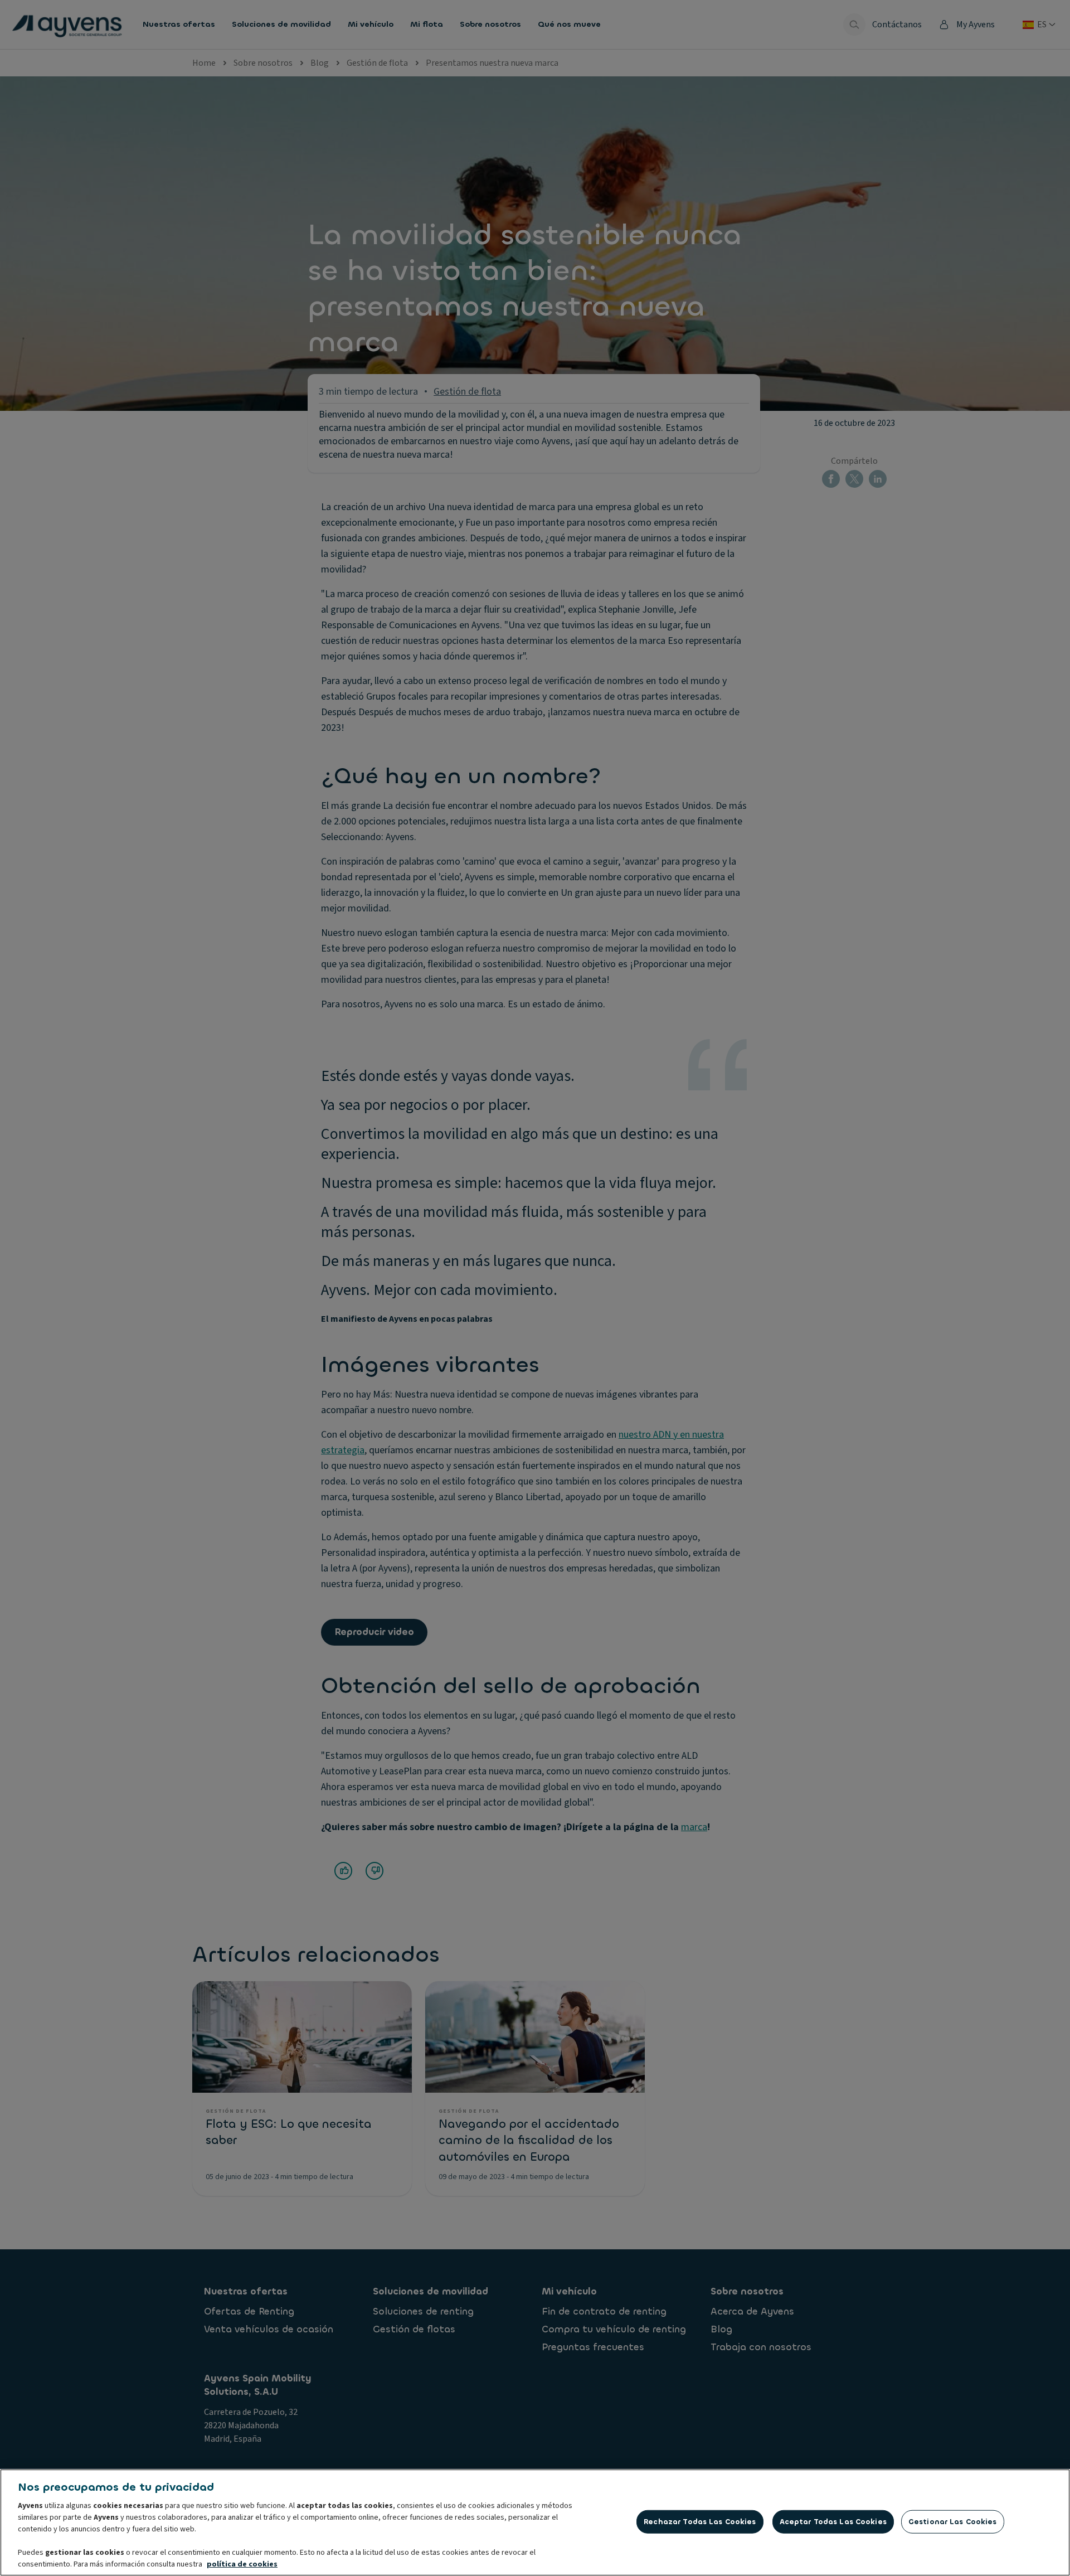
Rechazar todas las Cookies (700, 2522)
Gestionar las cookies (953, 2522)
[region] (535, 2522)
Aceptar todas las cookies (833, 2522)
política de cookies (242, 2564)
